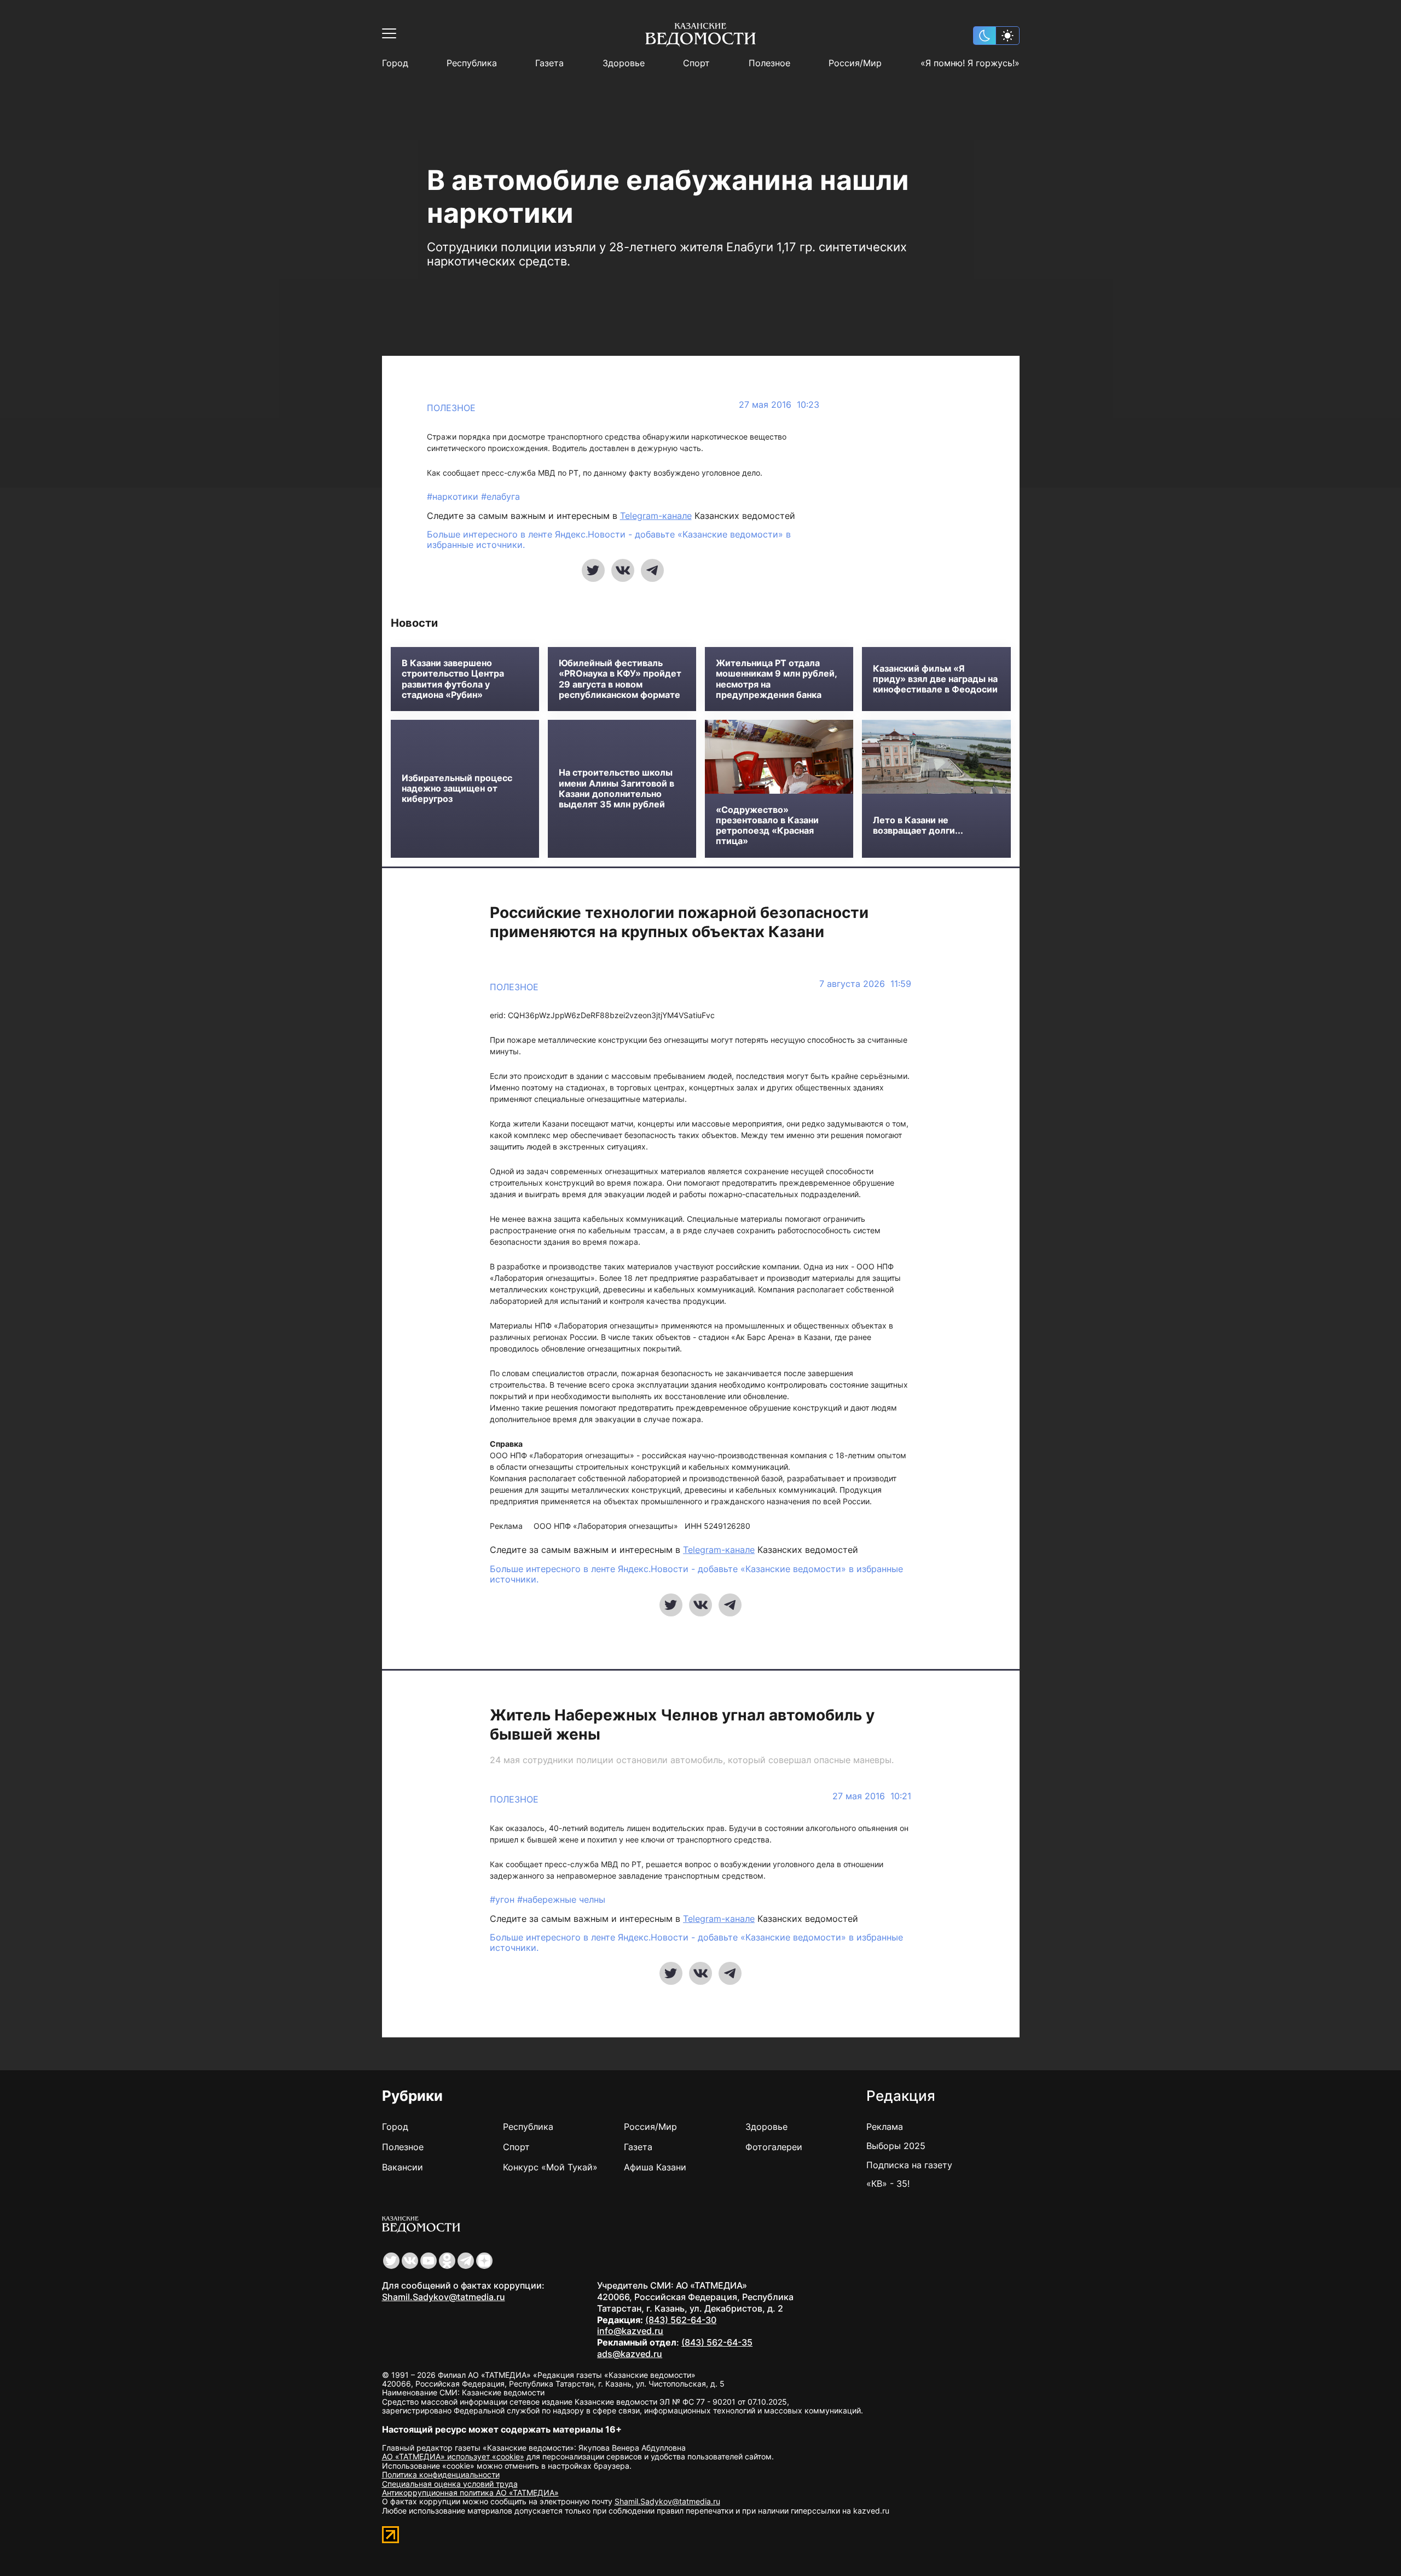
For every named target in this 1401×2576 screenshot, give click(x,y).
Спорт (696, 63)
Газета (549, 63)
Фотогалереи (774, 2147)
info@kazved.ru (630, 2331)
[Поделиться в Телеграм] (652, 570)
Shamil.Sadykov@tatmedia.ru (444, 2297)
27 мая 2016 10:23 (779, 405)
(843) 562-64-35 (717, 2342)
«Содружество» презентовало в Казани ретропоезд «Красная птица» (767, 826)
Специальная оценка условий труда (450, 2484)
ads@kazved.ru (630, 2354)
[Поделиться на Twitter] (593, 570)
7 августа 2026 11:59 (865, 984)
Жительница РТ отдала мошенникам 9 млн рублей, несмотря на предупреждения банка (776, 679)
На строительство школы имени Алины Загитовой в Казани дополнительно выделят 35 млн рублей (616, 789)
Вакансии (403, 2167)
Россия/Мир (855, 63)
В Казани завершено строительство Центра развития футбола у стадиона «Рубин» (453, 679)
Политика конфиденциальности (441, 2474)
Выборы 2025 (896, 2146)
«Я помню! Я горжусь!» (970, 63)
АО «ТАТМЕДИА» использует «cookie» (453, 2456)
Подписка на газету (909, 2165)
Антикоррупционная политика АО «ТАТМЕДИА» (470, 2493)
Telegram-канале (656, 516)
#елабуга (500, 496)
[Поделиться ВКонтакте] (623, 570)
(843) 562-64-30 (681, 2320)
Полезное (769, 63)
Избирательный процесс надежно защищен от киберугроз (457, 789)
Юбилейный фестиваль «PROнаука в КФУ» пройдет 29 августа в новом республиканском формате (620, 679)
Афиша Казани (655, 2167)
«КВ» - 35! (888, 2184)
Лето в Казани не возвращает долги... (918, 825)
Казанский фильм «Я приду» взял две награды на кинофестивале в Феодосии (935, 679)
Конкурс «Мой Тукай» (550, 2167)
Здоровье (624, 63)
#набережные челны (561, 1899)
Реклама (885, 2127)
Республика (472, 63)
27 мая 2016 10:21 (872, 1796)
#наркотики (454, 496)
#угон (503, 1899)
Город (395, 63)
